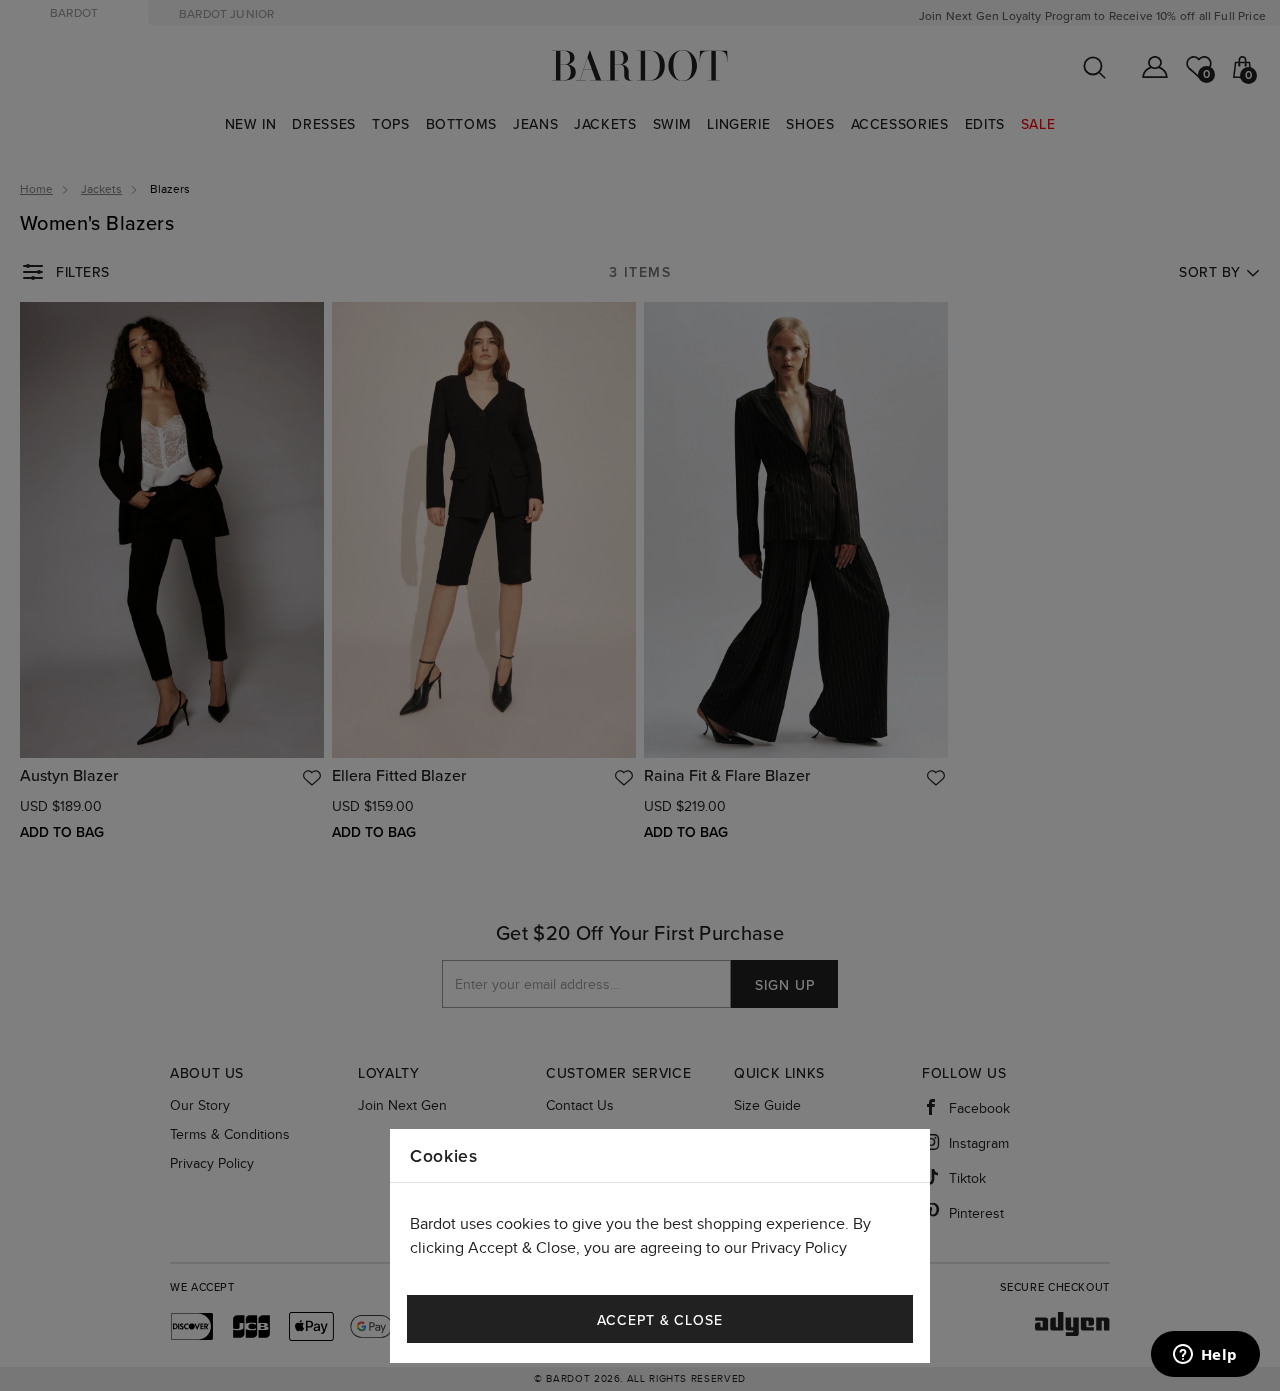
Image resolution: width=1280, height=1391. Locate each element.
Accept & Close (660, 1320)
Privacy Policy (799, 1248)
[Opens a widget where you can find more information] (1205, 1356)
